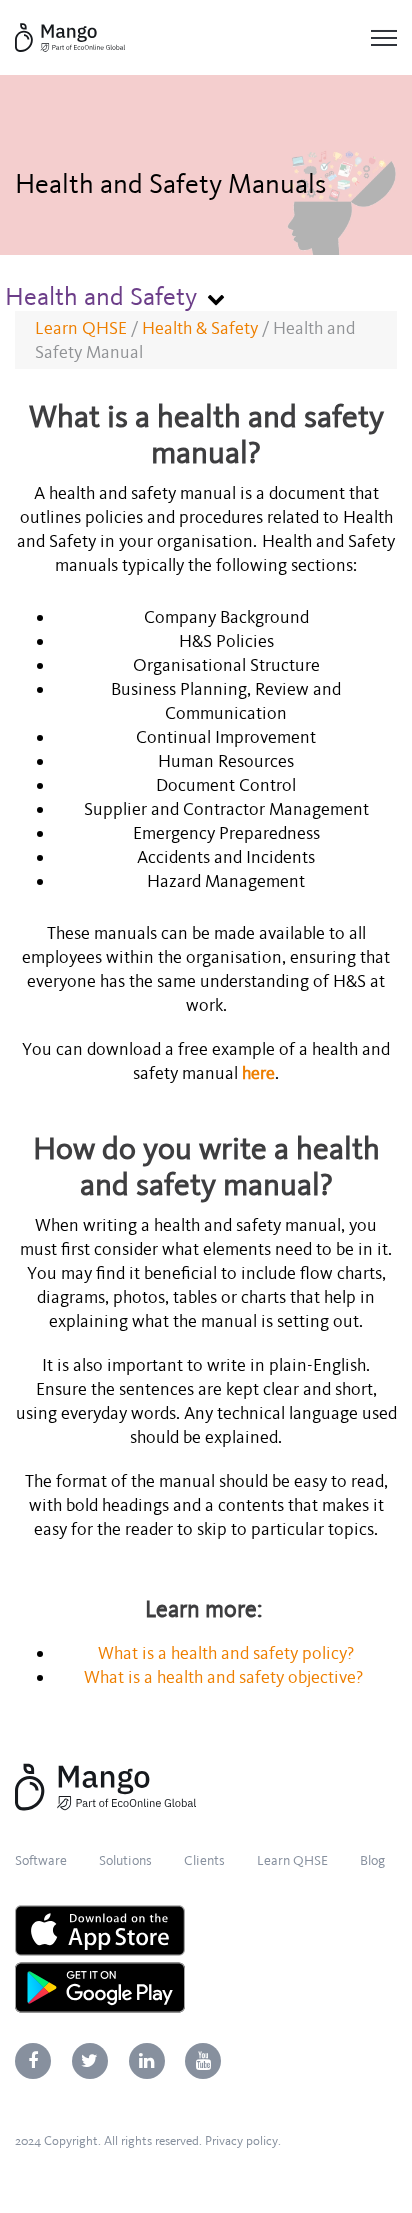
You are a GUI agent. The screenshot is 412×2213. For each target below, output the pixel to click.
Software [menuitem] (41, 1860)
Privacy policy (241, 2141)
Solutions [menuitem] (125, 1860)
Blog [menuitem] (372, 1860)
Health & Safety (200, 328)
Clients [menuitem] (204, 1860)
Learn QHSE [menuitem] (292, 1860)
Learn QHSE (81, 328)
